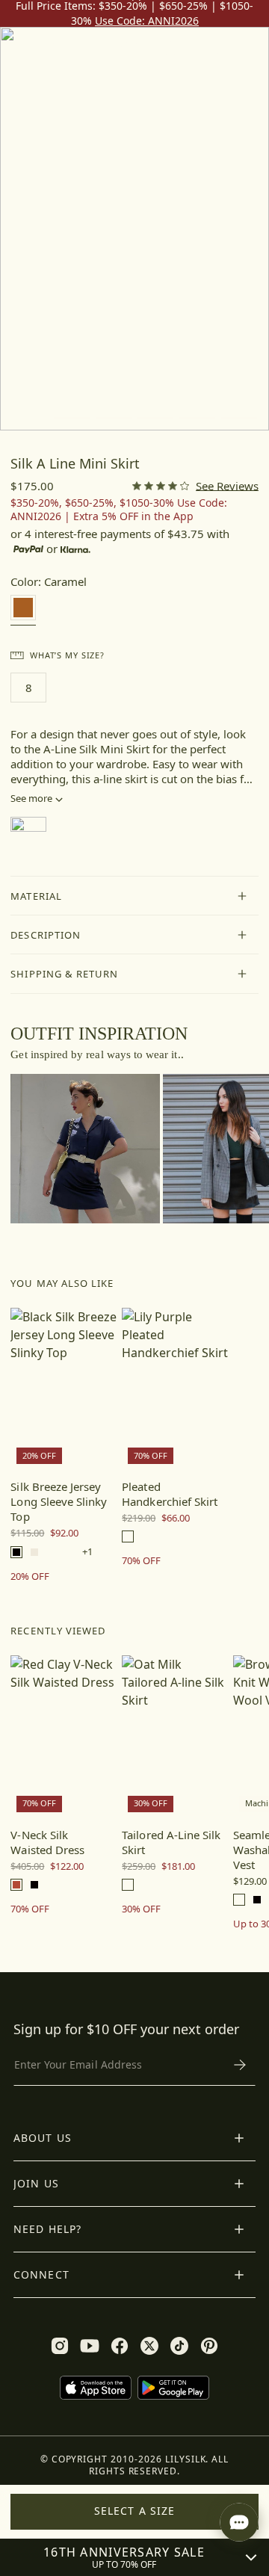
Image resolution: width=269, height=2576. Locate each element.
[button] (134, 896)
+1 (87, 1552)
